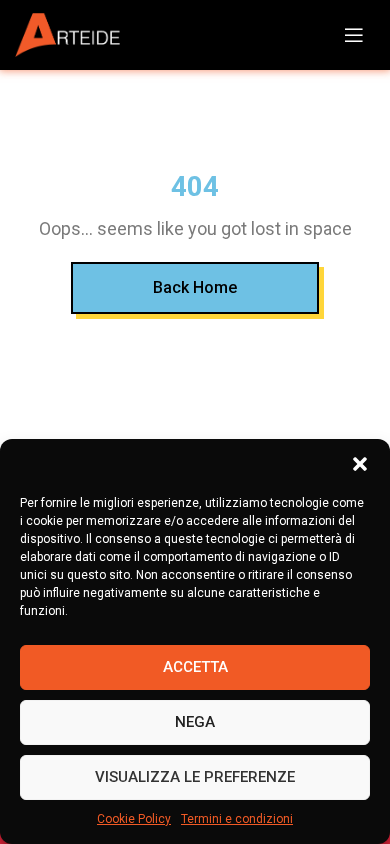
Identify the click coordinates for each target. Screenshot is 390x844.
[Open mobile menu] (354, 35)
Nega (195, 722)
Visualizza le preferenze (195, 777)
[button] (360, 464)
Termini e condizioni (237, 819)
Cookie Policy (134, 819)
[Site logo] (75, 35)
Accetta (195, 667)
